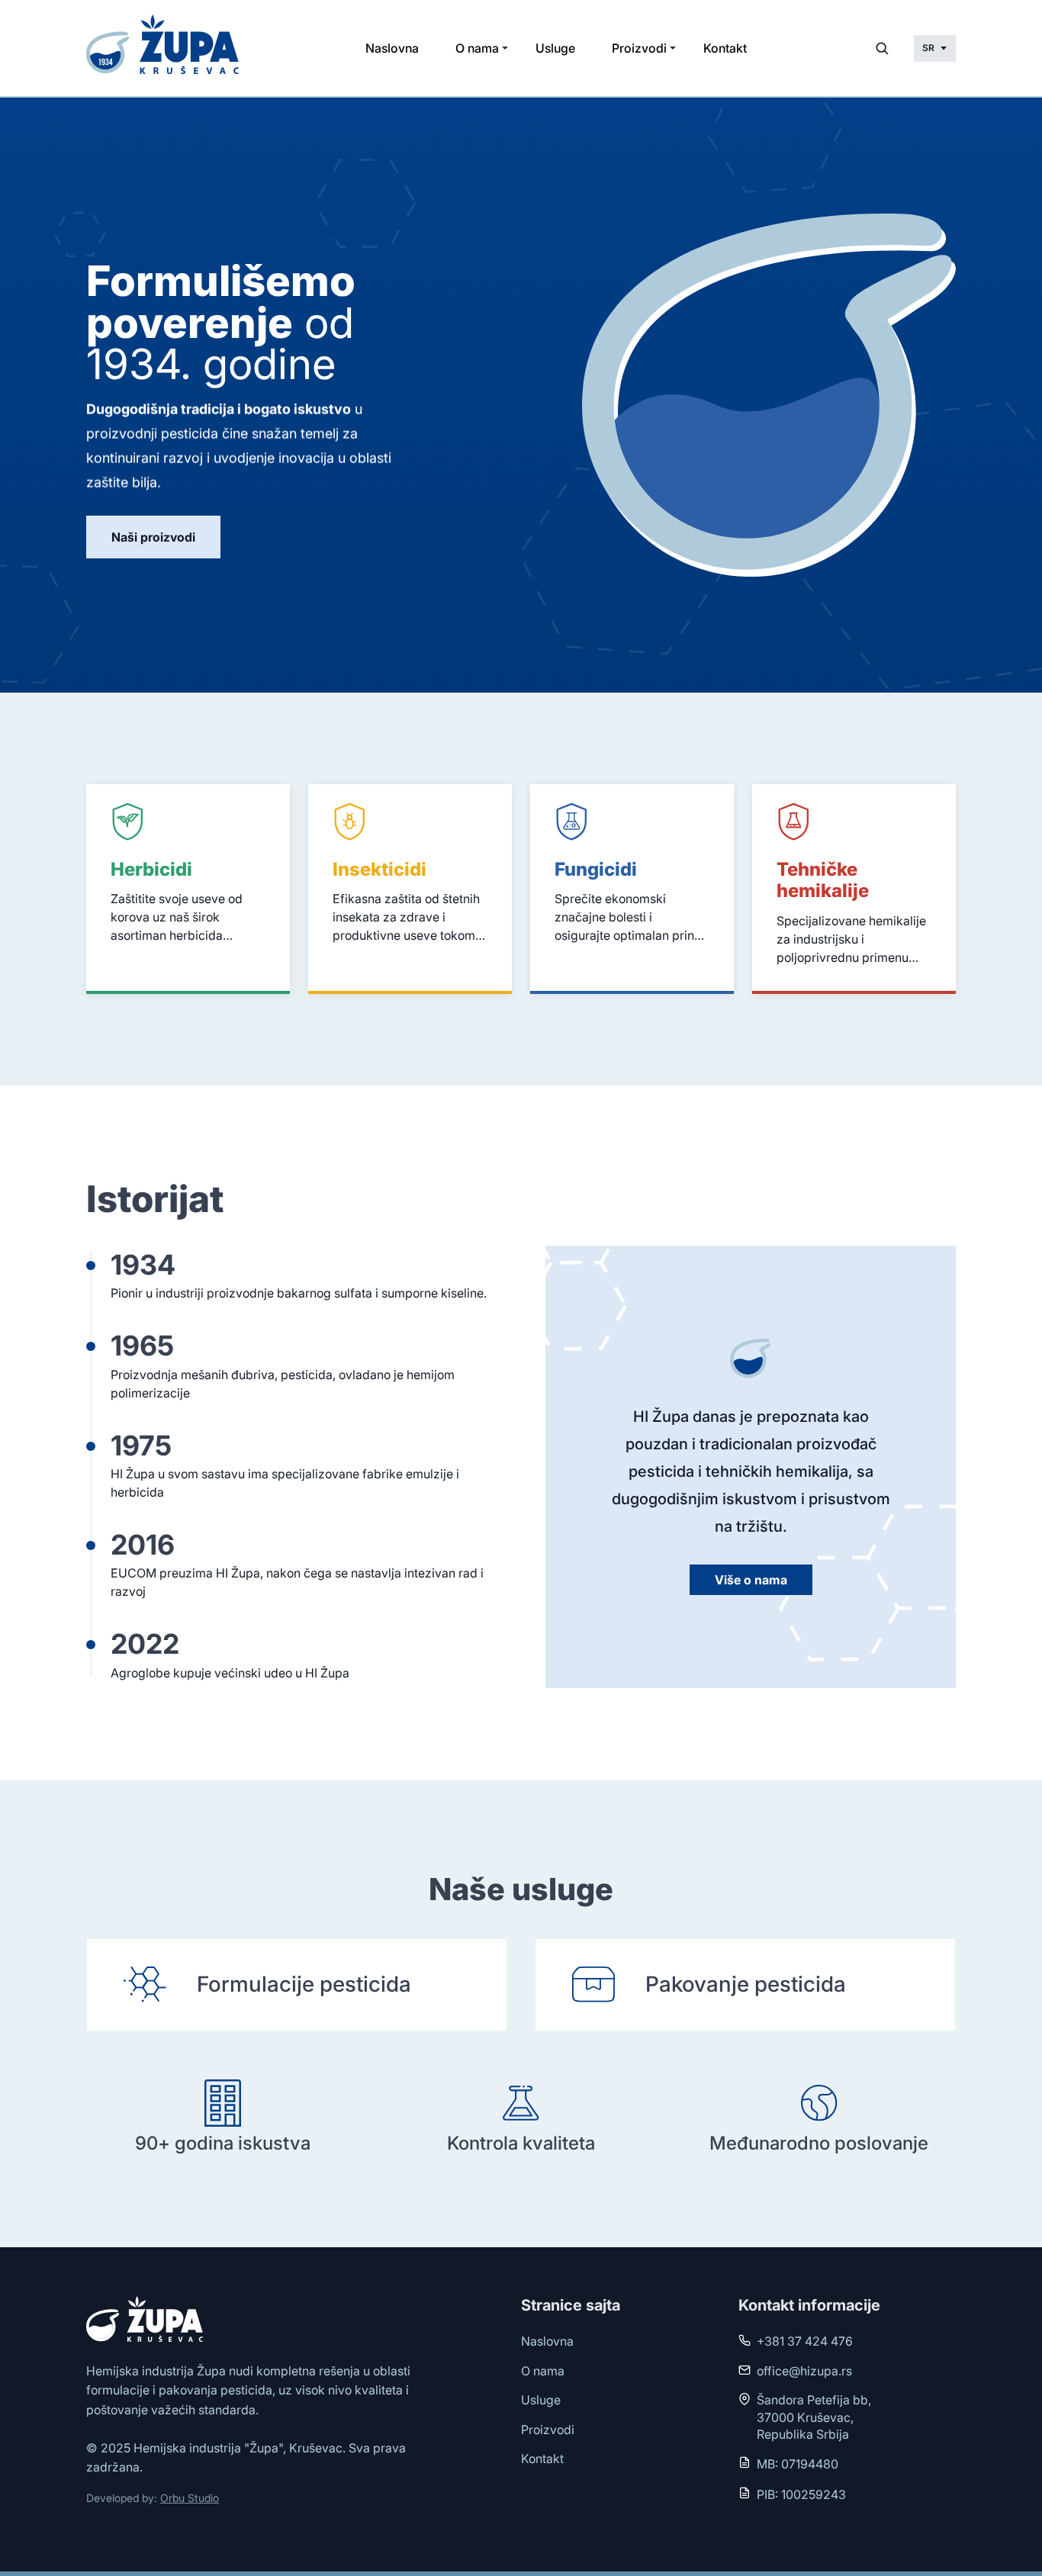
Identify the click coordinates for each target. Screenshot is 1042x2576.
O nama (477, 48)
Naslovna (392, 48)
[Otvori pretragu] (882, 48)
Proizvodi (639, 48)
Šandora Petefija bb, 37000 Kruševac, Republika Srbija (814, 2417)
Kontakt (725, 48)
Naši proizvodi (153, 537)
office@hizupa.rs (804, 2371)
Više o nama (751, 1580)
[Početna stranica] (166, 48)
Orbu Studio (190, 2498)
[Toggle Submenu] (505, 48)
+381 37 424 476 (805, 2341)
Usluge (555, 48)
